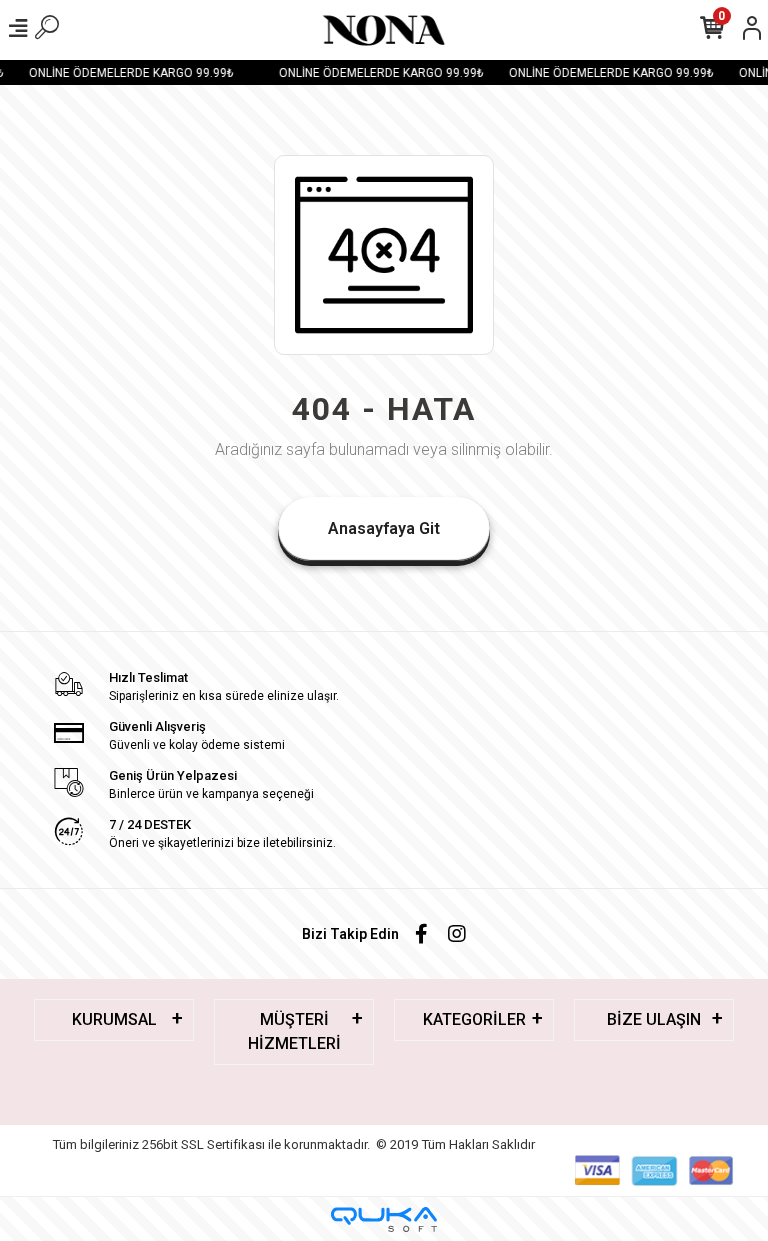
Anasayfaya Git (384, 528)
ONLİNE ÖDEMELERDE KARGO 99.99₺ (127, 73)
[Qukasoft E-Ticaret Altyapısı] (384, 1219)
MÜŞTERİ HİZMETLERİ (294, 1031)
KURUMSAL (114, 1019)
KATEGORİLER (474, 1019)
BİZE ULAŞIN (654, 1019)
